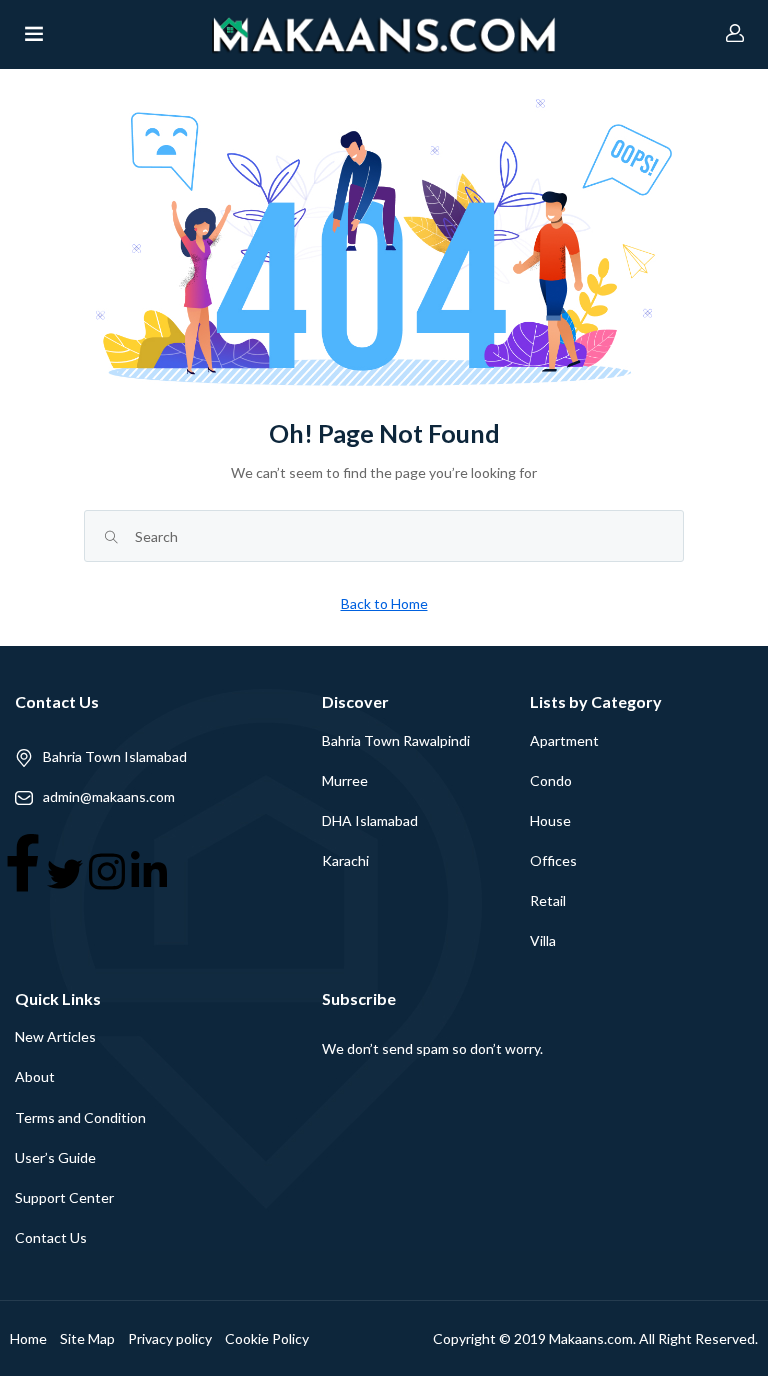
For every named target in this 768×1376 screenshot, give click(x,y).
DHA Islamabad (370, 820)
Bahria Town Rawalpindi (396, 740)
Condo (551, 780)
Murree (345, 780)
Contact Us (51, 1237)
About (35, 1076)
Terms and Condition (80, 1117)
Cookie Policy (267, 1338)
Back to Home (384, 603)
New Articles (55, 1036)
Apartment (564, 740)
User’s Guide (55, 1157)
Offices (553, 860)
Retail (548, 900)
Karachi (345, 860)
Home (28, 1338)
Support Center (64, 1197)
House (550, 820)
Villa (543, 940)
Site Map (87, 1338)
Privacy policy (170, 1338)
